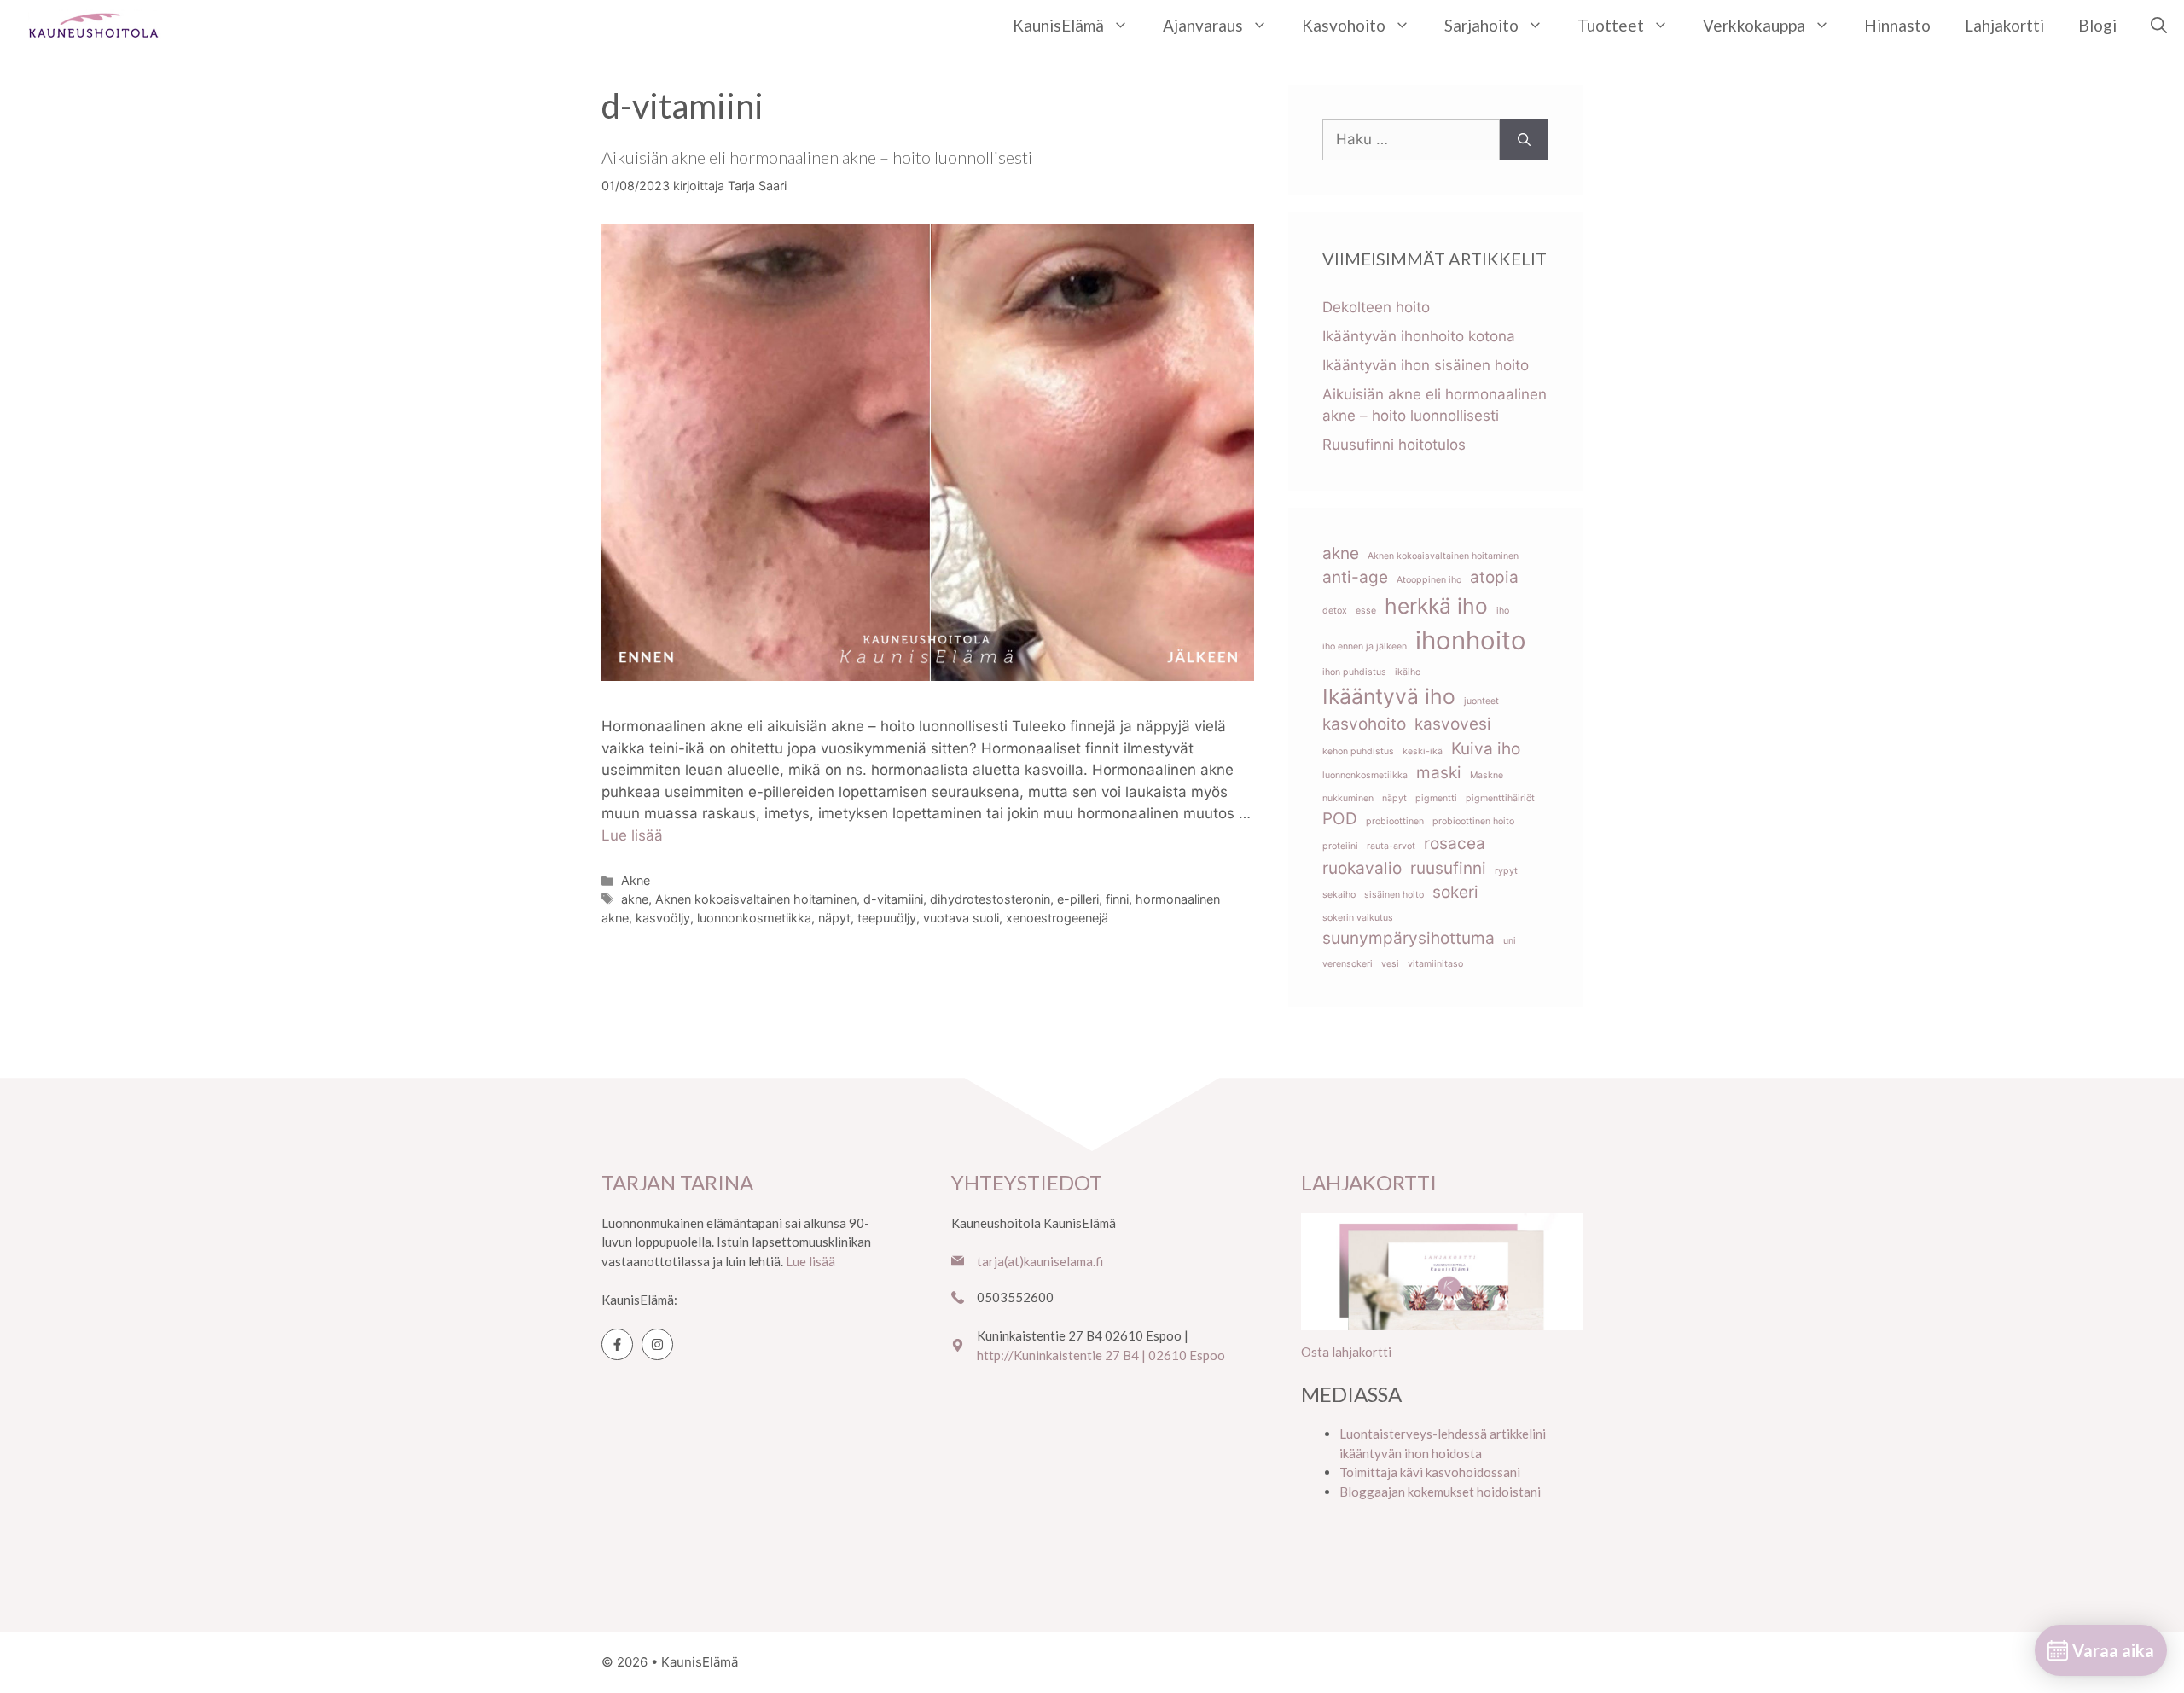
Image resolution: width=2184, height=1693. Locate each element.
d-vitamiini (893, 899)
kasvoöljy (663, 918)
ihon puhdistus (1354, 672)
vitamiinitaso (1435, 964)
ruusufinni (1448, 868)
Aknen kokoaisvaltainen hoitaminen (756, 899)
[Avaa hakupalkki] (2159, 26)
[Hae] (1524, 140)
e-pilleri (1078, 899)
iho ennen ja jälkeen (1365, 646)
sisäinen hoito (1394, 895)
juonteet (1481, 701)
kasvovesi (1453, 724)
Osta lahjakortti (1346, 1352)
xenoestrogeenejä (1057, 918)
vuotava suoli (961, 918)
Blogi (2097, 25)
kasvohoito (1364, 724)
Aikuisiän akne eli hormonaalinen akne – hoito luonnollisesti (817, 157)
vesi (1390, 964)
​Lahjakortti (2004, 25)
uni (1510, 941)
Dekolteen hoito (1376, 307)
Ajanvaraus (1203, 25)
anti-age (1355, 577)
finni (1117, 899)
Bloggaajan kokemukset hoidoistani (1440, 1492)
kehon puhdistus (1358, 751)
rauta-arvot (1391, 846)
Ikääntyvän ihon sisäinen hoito (1426, 365)
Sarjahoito (1481, 25)
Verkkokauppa (1754, 25)
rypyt (1506, 871)
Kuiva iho (1486, 749)
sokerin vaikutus (1358, 918)
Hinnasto (1897, 25)
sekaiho (1339, 895)
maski (1439, 773)
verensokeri (1348, 964)
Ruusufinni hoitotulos (1394, 445)
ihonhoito (1471, 640)
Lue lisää (632, 835)
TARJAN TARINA (677, 1182)
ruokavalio (1362, 868)
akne (635, 899)
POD (1340, 819)
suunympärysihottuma (1409, 938)
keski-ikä (1423, 751)
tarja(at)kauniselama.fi (1040, 1261)
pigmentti (1436, 798)
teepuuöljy (887, 918)
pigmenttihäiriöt (1500, 798)
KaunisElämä (1058, 25)
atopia (1494, 577)
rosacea (1455, 844)
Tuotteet (1611, 25)
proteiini (1340, 846)
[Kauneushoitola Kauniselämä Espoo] (94, 26)
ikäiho (1408, 672)
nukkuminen (1348, 798)
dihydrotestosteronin (990, 899)
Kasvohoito (1344, 25)
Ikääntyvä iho (1389, 696)
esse (1366, 611)
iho (1503, 611)
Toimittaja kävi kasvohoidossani (1430, 1472)
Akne (636, 880)
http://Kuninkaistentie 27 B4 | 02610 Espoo (1101, 1355)
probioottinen (1395, 821)
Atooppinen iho (1429, 580)
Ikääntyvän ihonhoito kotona (1419, 336)
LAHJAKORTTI (1369, 1182)
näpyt (834, 918)
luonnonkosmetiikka (754, 918)
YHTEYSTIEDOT (1027, 1182)
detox (1335, 611)
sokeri (1455, 892)
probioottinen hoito (1473, 821)
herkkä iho (1436, 606)
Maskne (1487, 775)
